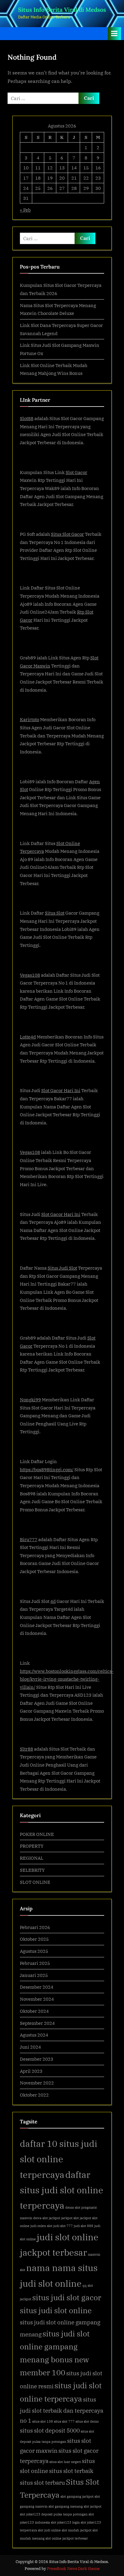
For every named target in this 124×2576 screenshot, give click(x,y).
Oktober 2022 (34, 2095)
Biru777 (29, 1539)
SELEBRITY (32, 1870)
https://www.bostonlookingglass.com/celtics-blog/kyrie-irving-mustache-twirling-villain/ (67, 1679)
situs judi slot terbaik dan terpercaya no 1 (62, 2410)
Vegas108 (30, 975)
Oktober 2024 (34, 2011)
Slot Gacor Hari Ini (61, 1090)
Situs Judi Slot (62, 1268)
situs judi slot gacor (67, 2298)
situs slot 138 (43, 2421)
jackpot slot (70, 2218)
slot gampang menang (66, 2506)
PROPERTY (32, 1846)
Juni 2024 (30, 2047)
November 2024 (37, 1999)
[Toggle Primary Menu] (114, 34)
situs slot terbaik (71, 2471)
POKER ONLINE (37, 1834)
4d (53, 1601)
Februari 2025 (35, 1963)
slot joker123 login (65, 2522)
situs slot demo (87, 2421)
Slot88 (27, 418)
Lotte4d (28, 1037)
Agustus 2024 (34, 2035)
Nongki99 (30, 1400)
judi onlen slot (41, 2226)
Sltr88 (26, 1749)
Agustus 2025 (34, 1951)
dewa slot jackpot (47, 2218)
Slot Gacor (76, 472)
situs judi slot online (56, 2311)
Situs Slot (55, 913)
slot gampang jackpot (77, 2496)
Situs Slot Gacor (67, 534)
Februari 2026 (35, 1927)
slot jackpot (93, 2506)
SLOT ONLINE (35, 1882)
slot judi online (49, 2530)
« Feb (25, 210)
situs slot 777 (64, 2421)
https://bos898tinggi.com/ (47, 1469)
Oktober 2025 (34, 1939)
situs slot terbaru (42, 2482)
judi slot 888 (84, 2226)
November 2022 (37, 2083)
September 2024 (37, 2023)
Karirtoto (29, 719)
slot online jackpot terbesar (67, 2538)
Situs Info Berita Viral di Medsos (62, 10)
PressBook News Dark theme (73, 2569)
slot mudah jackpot (77, 2530)
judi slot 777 (63, 2226)
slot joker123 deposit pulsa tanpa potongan (54, 2514)
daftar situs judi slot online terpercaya (62, 2190)
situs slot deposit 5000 (50, 2430)
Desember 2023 (37, 2059)
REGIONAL (32, 1858)
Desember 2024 (37, 1987)
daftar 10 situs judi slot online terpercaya (59, 2159)
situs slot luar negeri (65, 2462)
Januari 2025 (34, 1975)
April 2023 (31, 2071)
